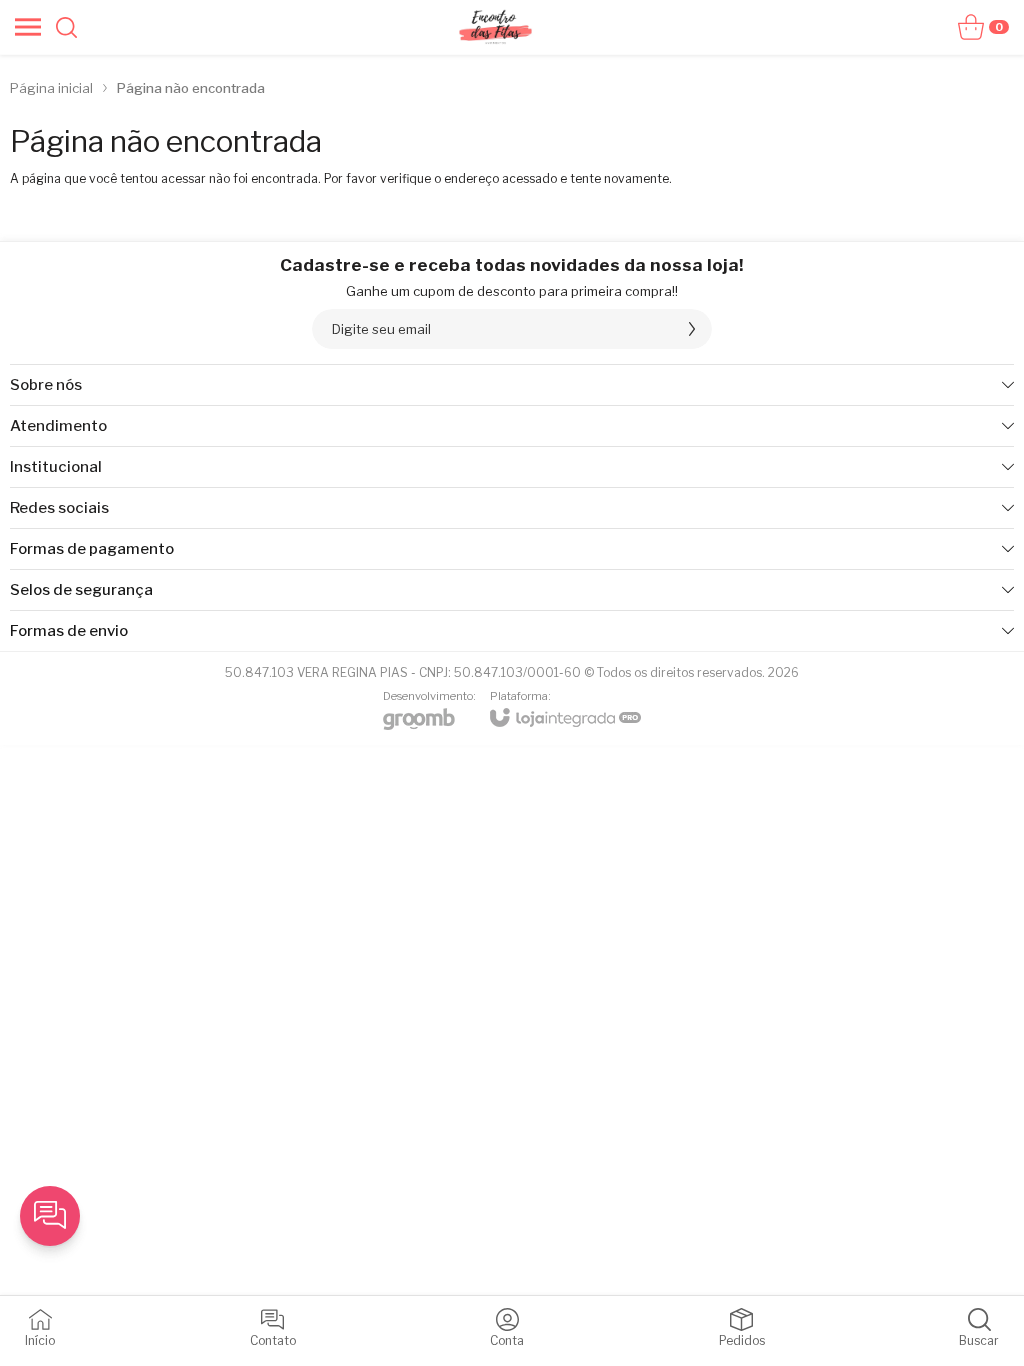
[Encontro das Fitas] (495, 27)
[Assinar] (692, 329)
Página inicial (51, 88)
